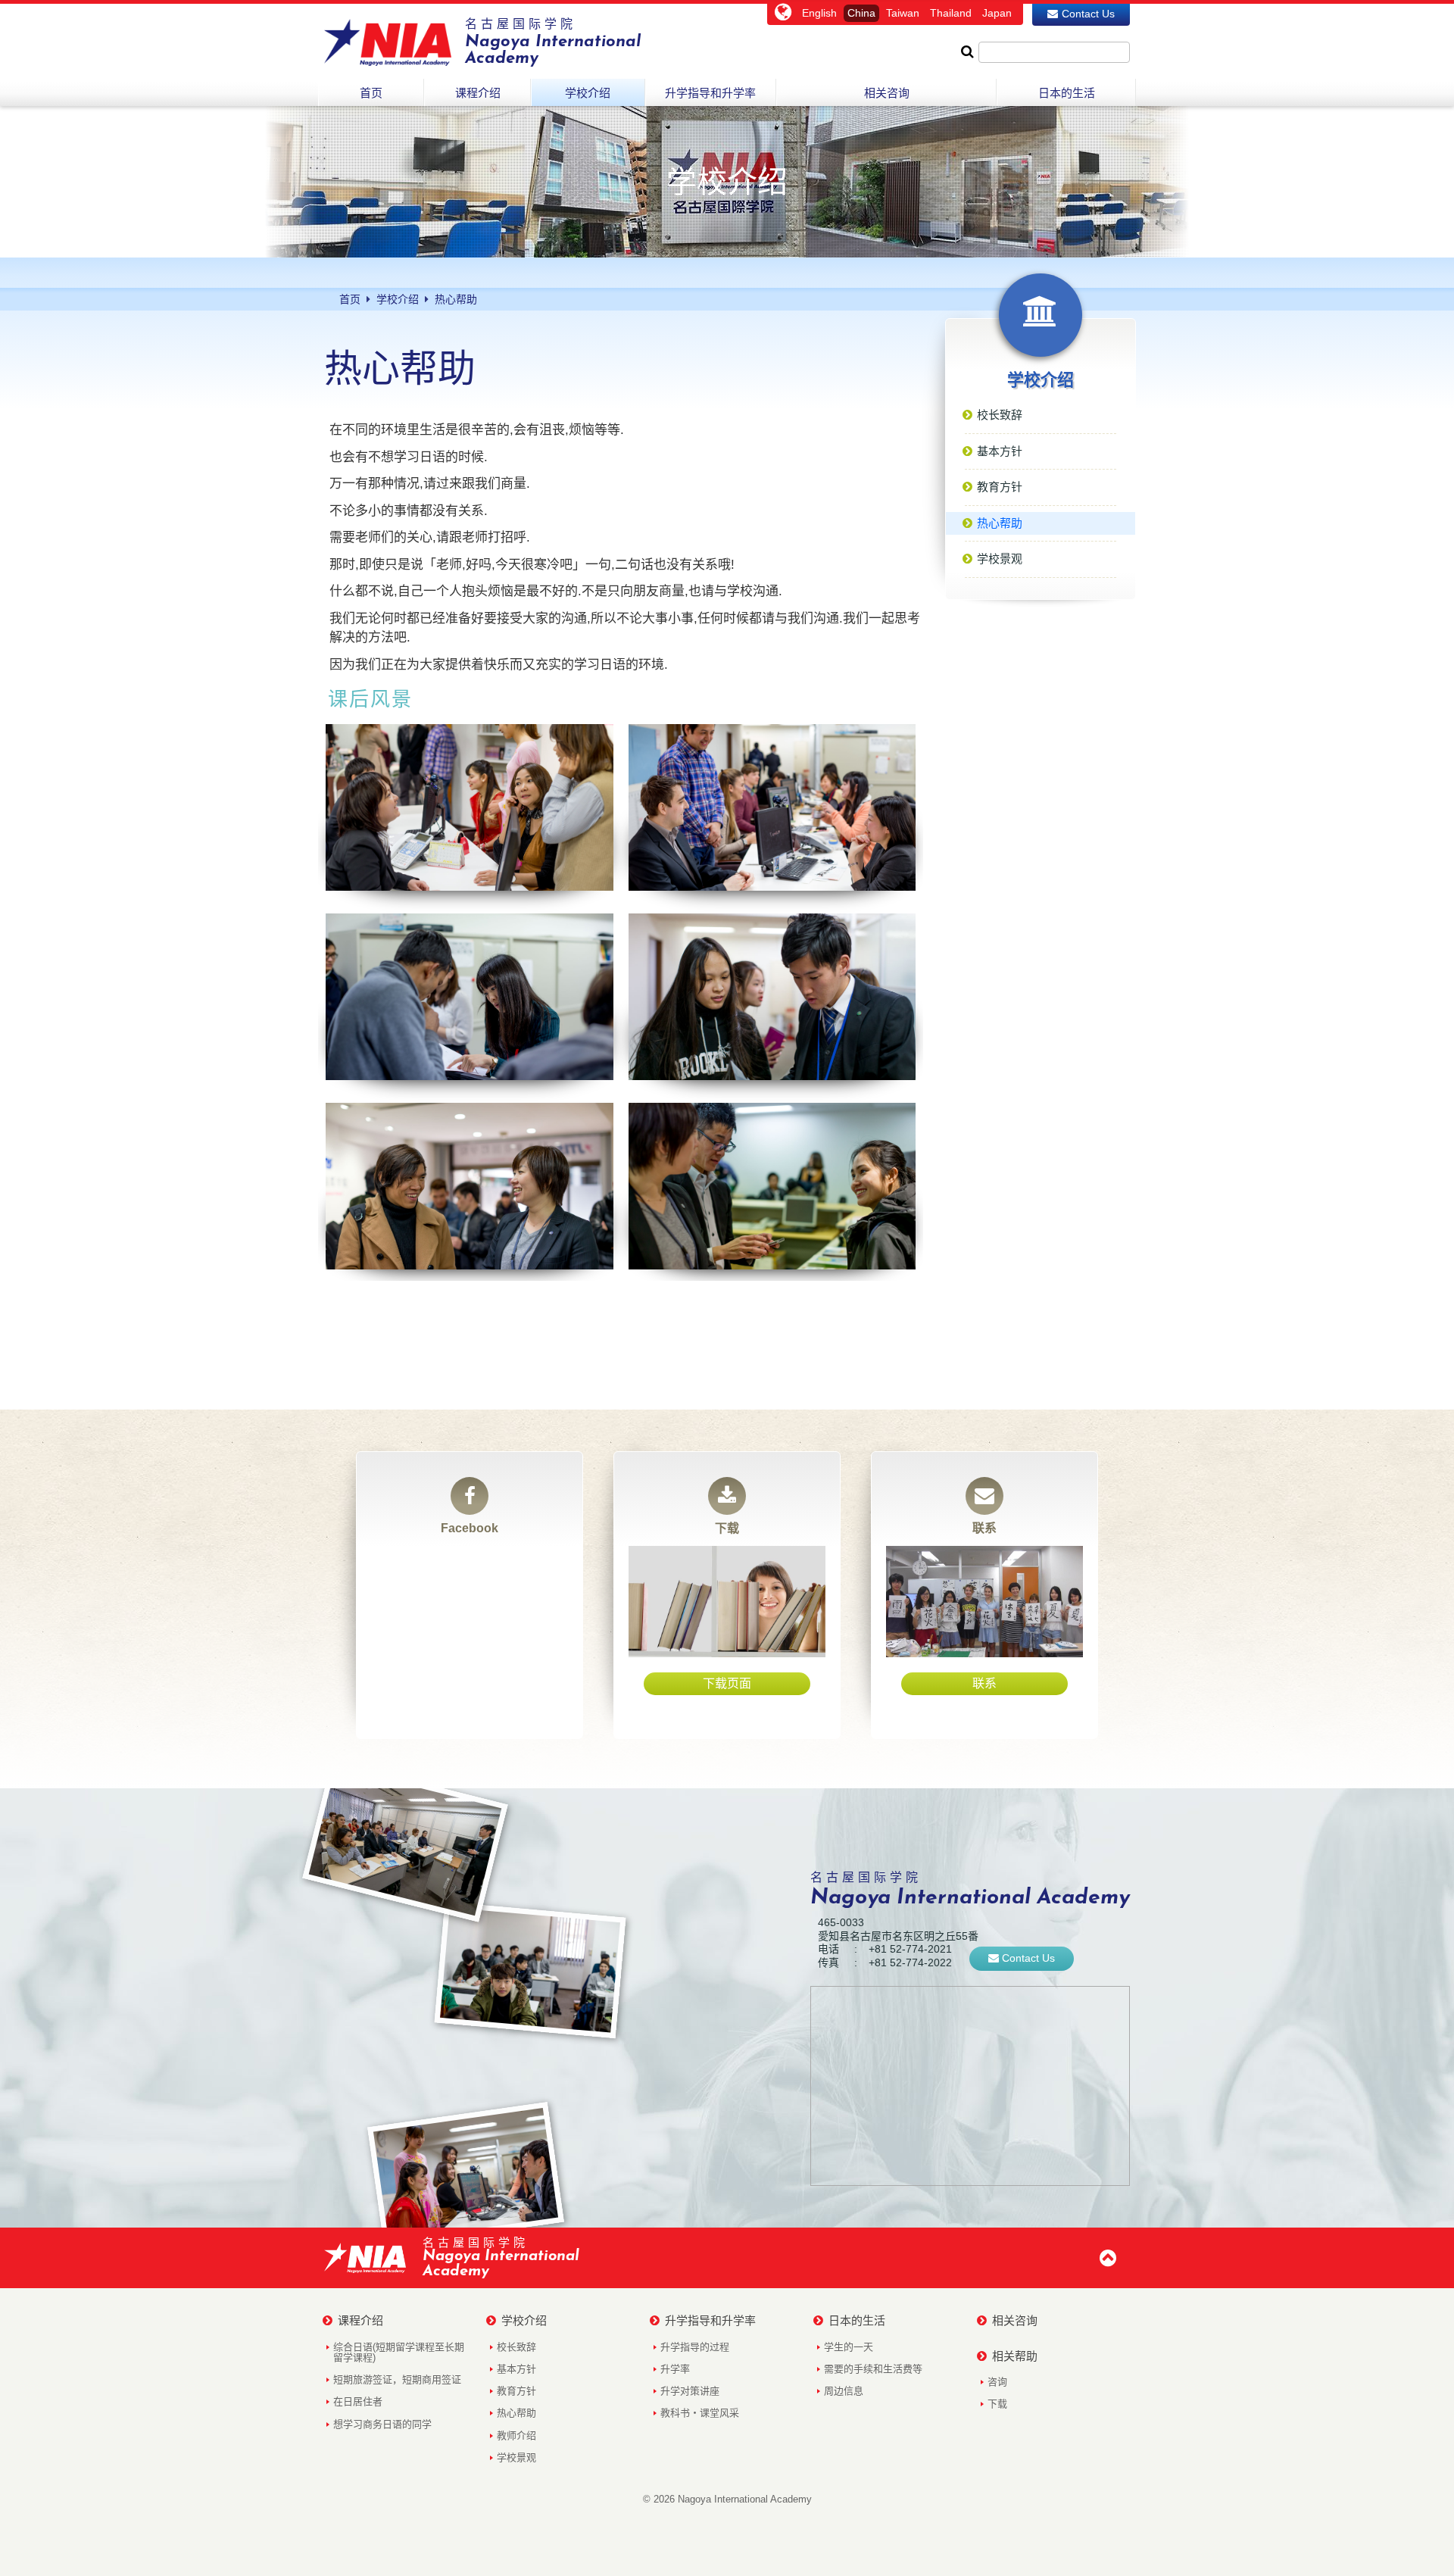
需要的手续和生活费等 (873, 2369)
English (819, 13)
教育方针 (516, 2391)
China (861, 13)
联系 (984, 1528)
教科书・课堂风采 (700, 2413)
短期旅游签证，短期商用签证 (397, 2379)
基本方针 (516, 2369)
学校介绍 (524, 2320)
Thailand (951, 13)
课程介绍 (360, 2320)
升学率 (675, 2369)
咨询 (997, 2382)
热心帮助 (516, 2413)
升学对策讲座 (690, 2391)
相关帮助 (1015, 2356)
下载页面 (727, 1683)
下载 (727, 1528)
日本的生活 (857, 2320)
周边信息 (844, 2391)
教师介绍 (516, 2435)
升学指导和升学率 (710, 2320)
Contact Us (1088, 14)
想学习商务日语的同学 (382, 2424)
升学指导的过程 (695, 2347)
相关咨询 (1015, 2320)
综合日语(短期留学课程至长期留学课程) (399, 2352)
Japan (997, 13)
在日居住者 (358, 2401)
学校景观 (516, 2457)
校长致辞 (516, 2347)
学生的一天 (849, 2347)
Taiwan (903, 13)
